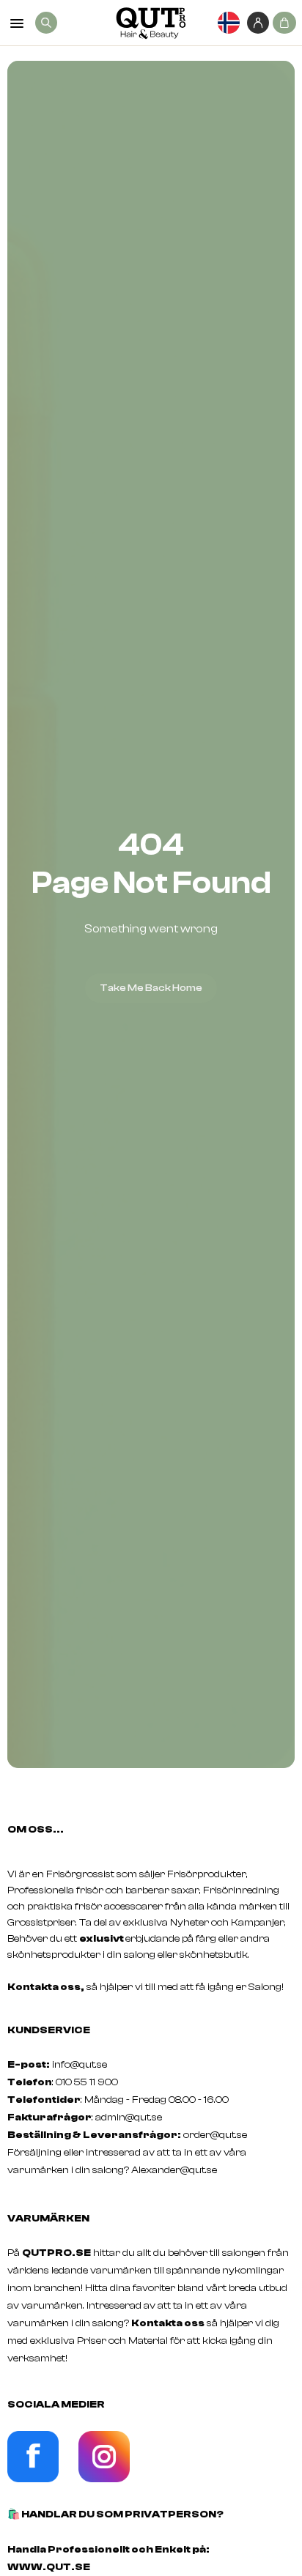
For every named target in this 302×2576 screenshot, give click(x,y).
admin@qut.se (129, 2117)
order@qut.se (215, 2135)
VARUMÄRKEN (48, 2219)
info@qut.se (80, 2065)
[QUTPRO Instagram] (104, 2479)
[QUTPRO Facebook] (33, 2479)
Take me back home (151, 988)
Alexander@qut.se (174, 2170)
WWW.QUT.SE (49, 2567)
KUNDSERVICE (49, 2030)
